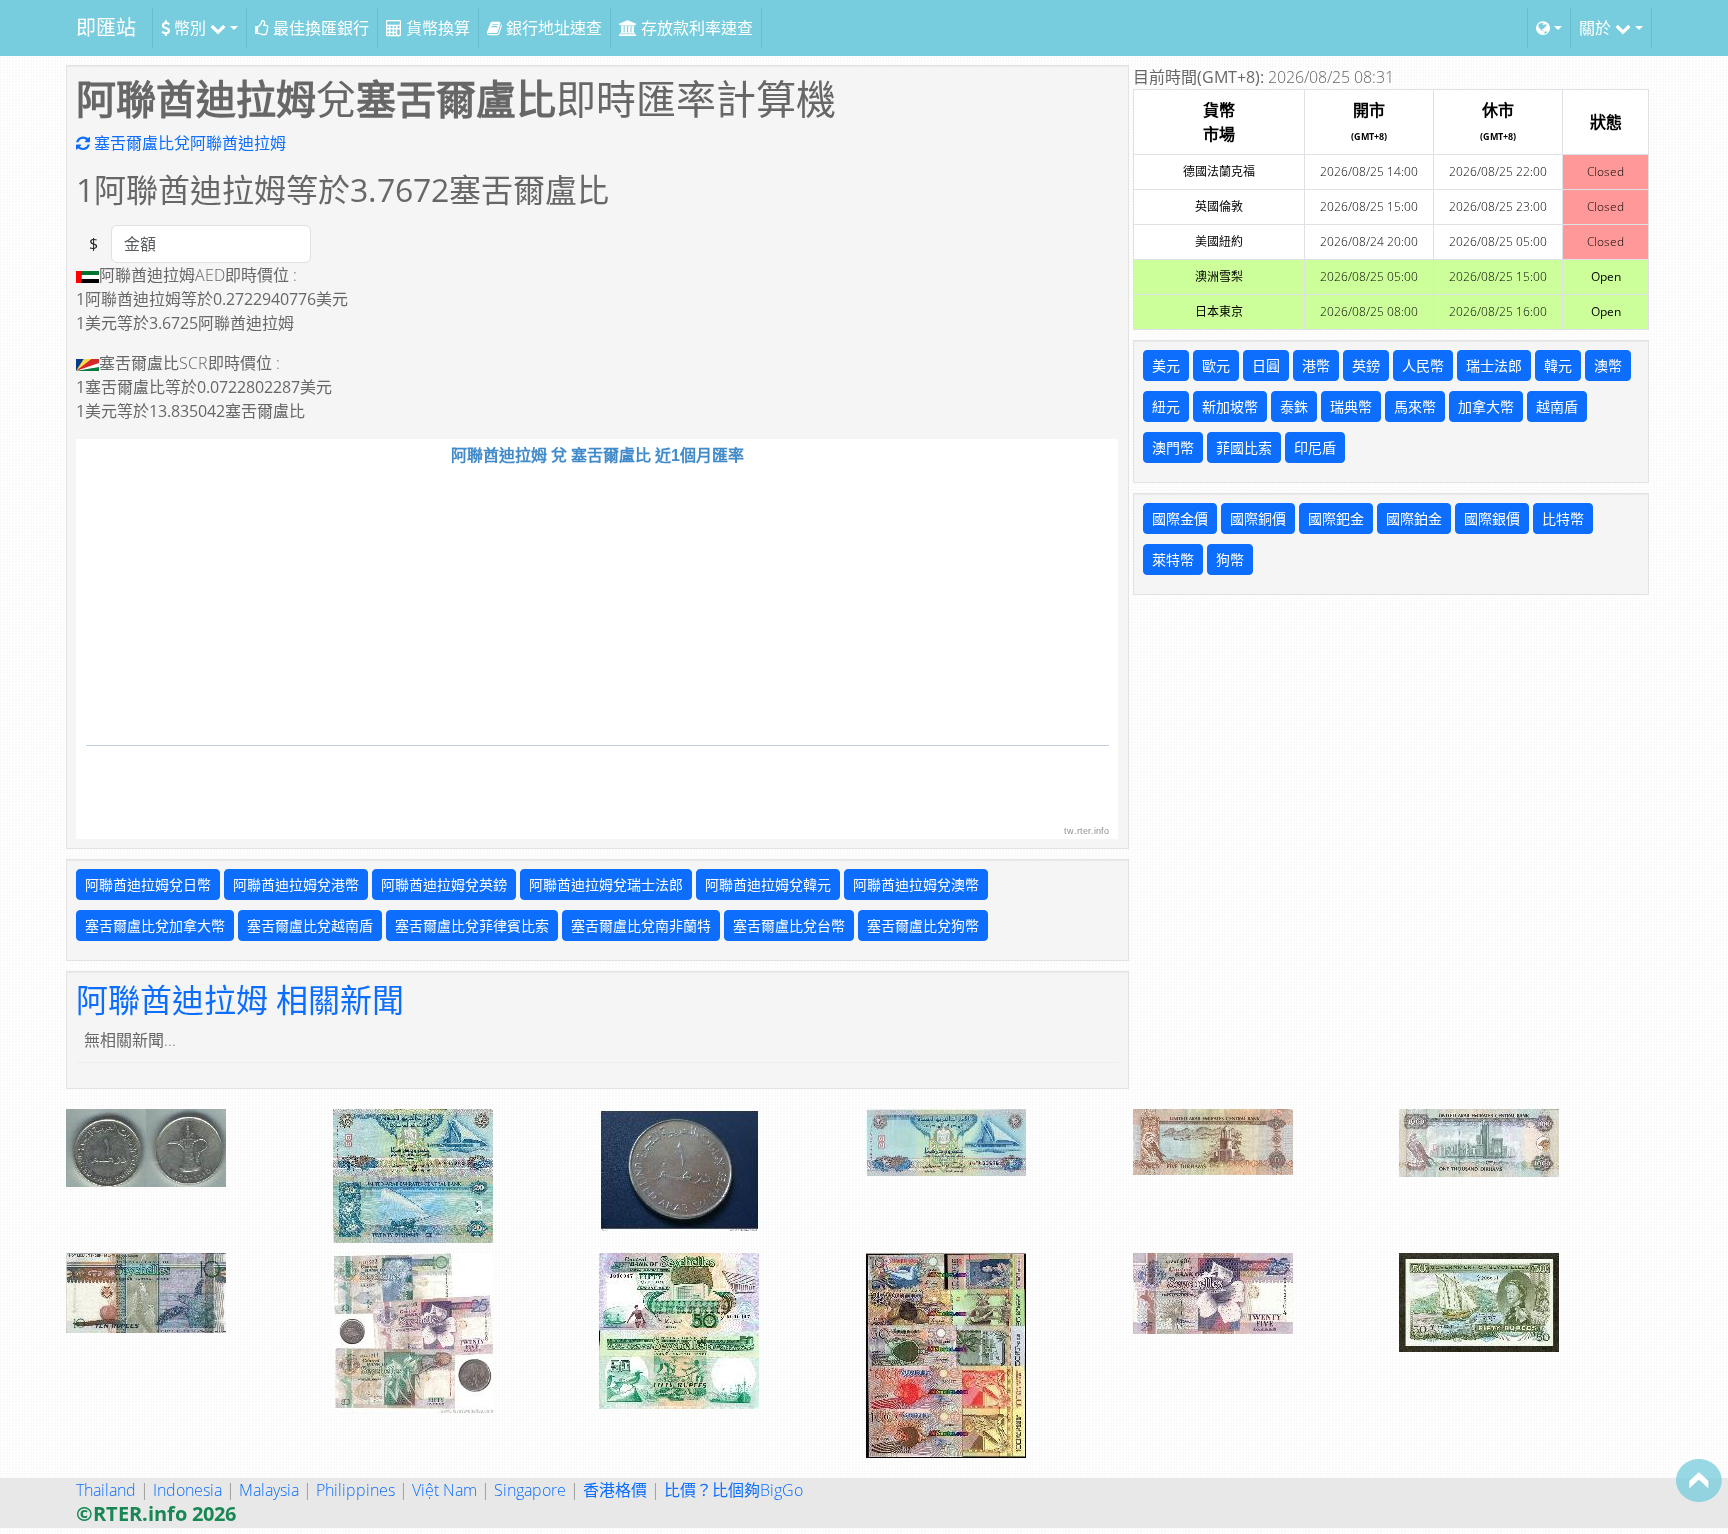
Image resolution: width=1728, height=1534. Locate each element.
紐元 (1166, 406)
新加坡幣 (1230, 406)
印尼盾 (1315, 447)
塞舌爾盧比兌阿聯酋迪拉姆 (188, 143)
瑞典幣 (1351, 406)
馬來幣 (1415, 406)
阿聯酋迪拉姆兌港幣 (296, 884)
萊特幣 (1173, 559)
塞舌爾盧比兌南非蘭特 (641, 925)
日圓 (1266, 365)
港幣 (1316, 365)
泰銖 (1294, 406)
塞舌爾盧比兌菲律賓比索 (472, 925)
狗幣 (1230, 559)
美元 (1166, 365)
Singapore (530, 1490)
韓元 (1558, 365)
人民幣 (1423, 365)
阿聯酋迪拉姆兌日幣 (148, 884)
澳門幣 (1173, 447)
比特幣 (1563, 518)
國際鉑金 (1414, 518)
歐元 (1216, 365)
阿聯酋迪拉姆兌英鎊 (444, 884)
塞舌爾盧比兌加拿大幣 (155, 925)
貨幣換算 (436, 28)
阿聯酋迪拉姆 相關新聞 (240, 999)
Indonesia (187, 1490)
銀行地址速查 (552, 28)
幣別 (190, 28)
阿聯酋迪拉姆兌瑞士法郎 (606, 884)
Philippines (355, 1490)
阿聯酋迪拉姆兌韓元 (768, 884)
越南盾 (1557, 406)
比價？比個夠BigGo (733, 1490)
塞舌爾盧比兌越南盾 (310, 925)
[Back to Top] (1699, 1480)
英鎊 (1366, 365)
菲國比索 (1244, 447)
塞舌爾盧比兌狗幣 (923, 925)
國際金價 (1180, 518)
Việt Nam (444, 1490)
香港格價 (615, 1490)
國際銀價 (1492, 518)
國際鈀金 (1336, 518)
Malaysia (269, 1490)
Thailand (106, 1490)
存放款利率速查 (695, 28)
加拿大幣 (1486, 406)
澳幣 (1608, 365)
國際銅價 (1258, 518)
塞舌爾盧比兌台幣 (789, 925)
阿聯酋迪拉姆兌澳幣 (916, 884)
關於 (1597, 28)
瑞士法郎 (1494, 365)
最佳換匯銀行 (319, 28)
